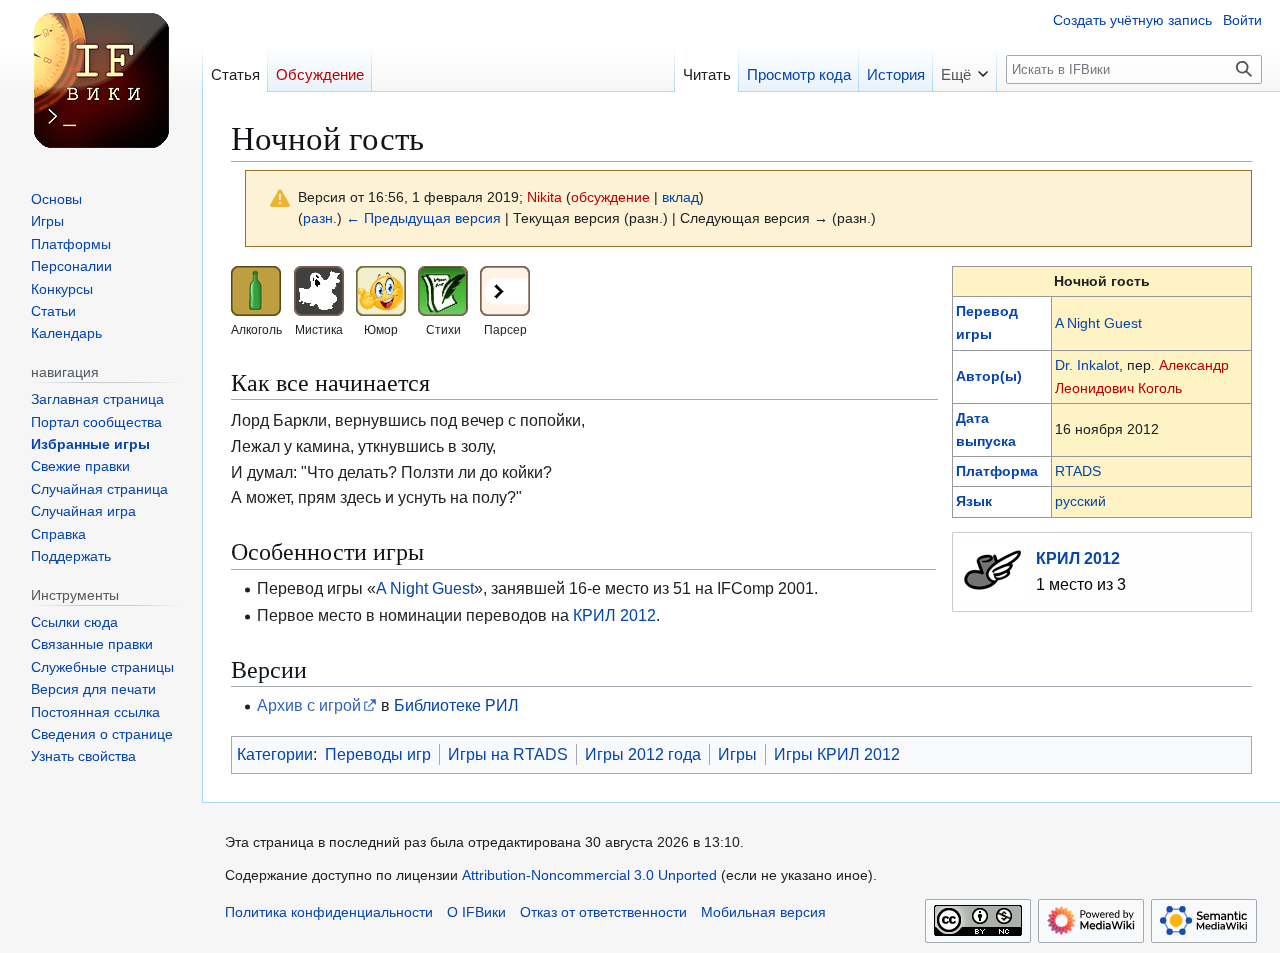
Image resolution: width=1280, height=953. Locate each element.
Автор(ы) (989, 376)
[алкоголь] (256, 289)
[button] (964, 68)
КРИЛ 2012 (1078, 558)
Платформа (997, 471)
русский (1080, 501)
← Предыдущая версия (423, 218)
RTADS (1078, 471)
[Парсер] (505, 289)
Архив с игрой (309, 705)
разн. (320, 218)
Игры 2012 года (643, 754)
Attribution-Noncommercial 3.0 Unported (589, 875)
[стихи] (443, 289)
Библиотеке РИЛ (456, 705)
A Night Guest (1098, 323)
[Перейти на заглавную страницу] (101, 80)
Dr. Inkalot (1087, 365)
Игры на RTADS (508, 754)
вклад (680, 197)
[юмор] (381, 289)
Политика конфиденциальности (329, 912)
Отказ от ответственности (603, 912)
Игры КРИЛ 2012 (837, 754)
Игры (737, 754)
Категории (275, 754)
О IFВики (476, 912)
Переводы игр (378, 754)
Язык (974, 501)
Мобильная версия (763, 912)
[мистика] (319, 289)
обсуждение (610, 197)
